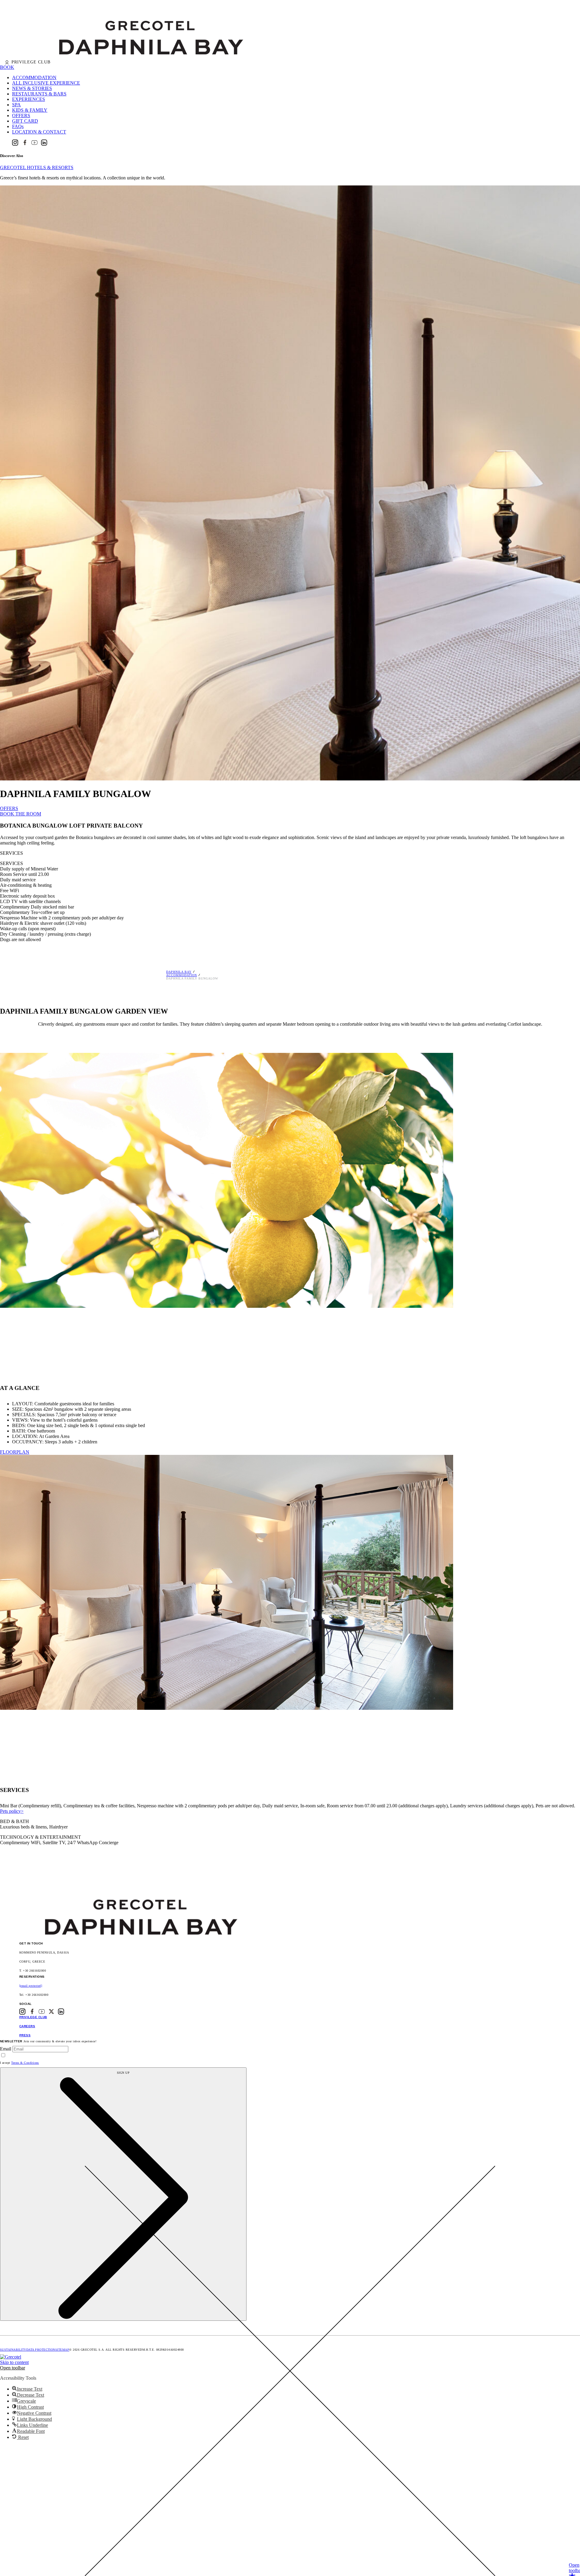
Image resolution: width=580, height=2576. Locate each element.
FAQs (18, 126)
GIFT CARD (25, 121)
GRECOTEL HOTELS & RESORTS (37, 167)
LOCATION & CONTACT (39, 132)
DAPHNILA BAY (179, 972)
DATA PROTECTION (41, 2350)
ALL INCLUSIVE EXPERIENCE (46, 83)
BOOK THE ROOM (21, 814)
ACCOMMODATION (34, 77)
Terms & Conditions (25, 2063)
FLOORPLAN (15, 1452)
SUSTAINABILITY (13, 2350)
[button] (13, 2368)
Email (6, 2049)
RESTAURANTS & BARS (39, 94)
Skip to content (14, 2362)
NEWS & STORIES (32, 88)
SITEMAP (62, 2350)
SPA (16, 105)
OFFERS (21, 116)
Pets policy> (12, 1811)
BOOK (7, 67)
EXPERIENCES (29, 99)
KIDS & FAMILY (30, 110)
